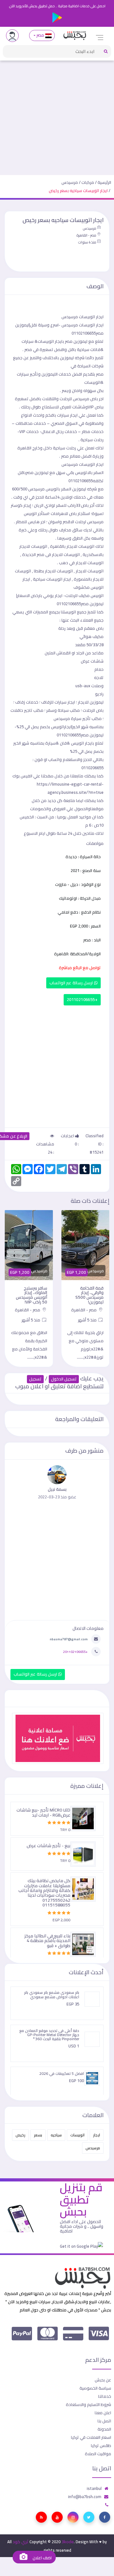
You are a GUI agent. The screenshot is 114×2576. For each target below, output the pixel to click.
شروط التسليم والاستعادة (89, 2404)
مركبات (88, 182)
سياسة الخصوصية (95, 2388)
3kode (68, 2542)
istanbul (94, 2488)
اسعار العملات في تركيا (91, 2437)
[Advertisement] (57, 115)
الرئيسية (104, 182)
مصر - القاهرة (86, 235)
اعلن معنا (103, 2413)
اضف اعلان (41, 2558)
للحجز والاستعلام (77, 759)
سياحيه (56, 2135)
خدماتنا (105, 2396)
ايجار (97, 2135)
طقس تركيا (101, 2445)
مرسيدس (70, 182)
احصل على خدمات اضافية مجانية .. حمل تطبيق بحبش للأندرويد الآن (57, 6)
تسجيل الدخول (64, 1379)
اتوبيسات (77, 2135)
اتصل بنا (104, 2421)
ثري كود (21, 2542)
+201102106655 (82, 1000)
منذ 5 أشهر (88, 1320)
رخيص (20, 2135)
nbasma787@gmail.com (69, 1639)
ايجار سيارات (67, 415)
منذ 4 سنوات (87, 242)
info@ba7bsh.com (85, 2497)
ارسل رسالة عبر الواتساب (72, 983)
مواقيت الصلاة (98, 2454)
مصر (40, 35)
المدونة (104, 2429)
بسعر (38, 2135)
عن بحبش (103, 2380)
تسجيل (35, 1379)
